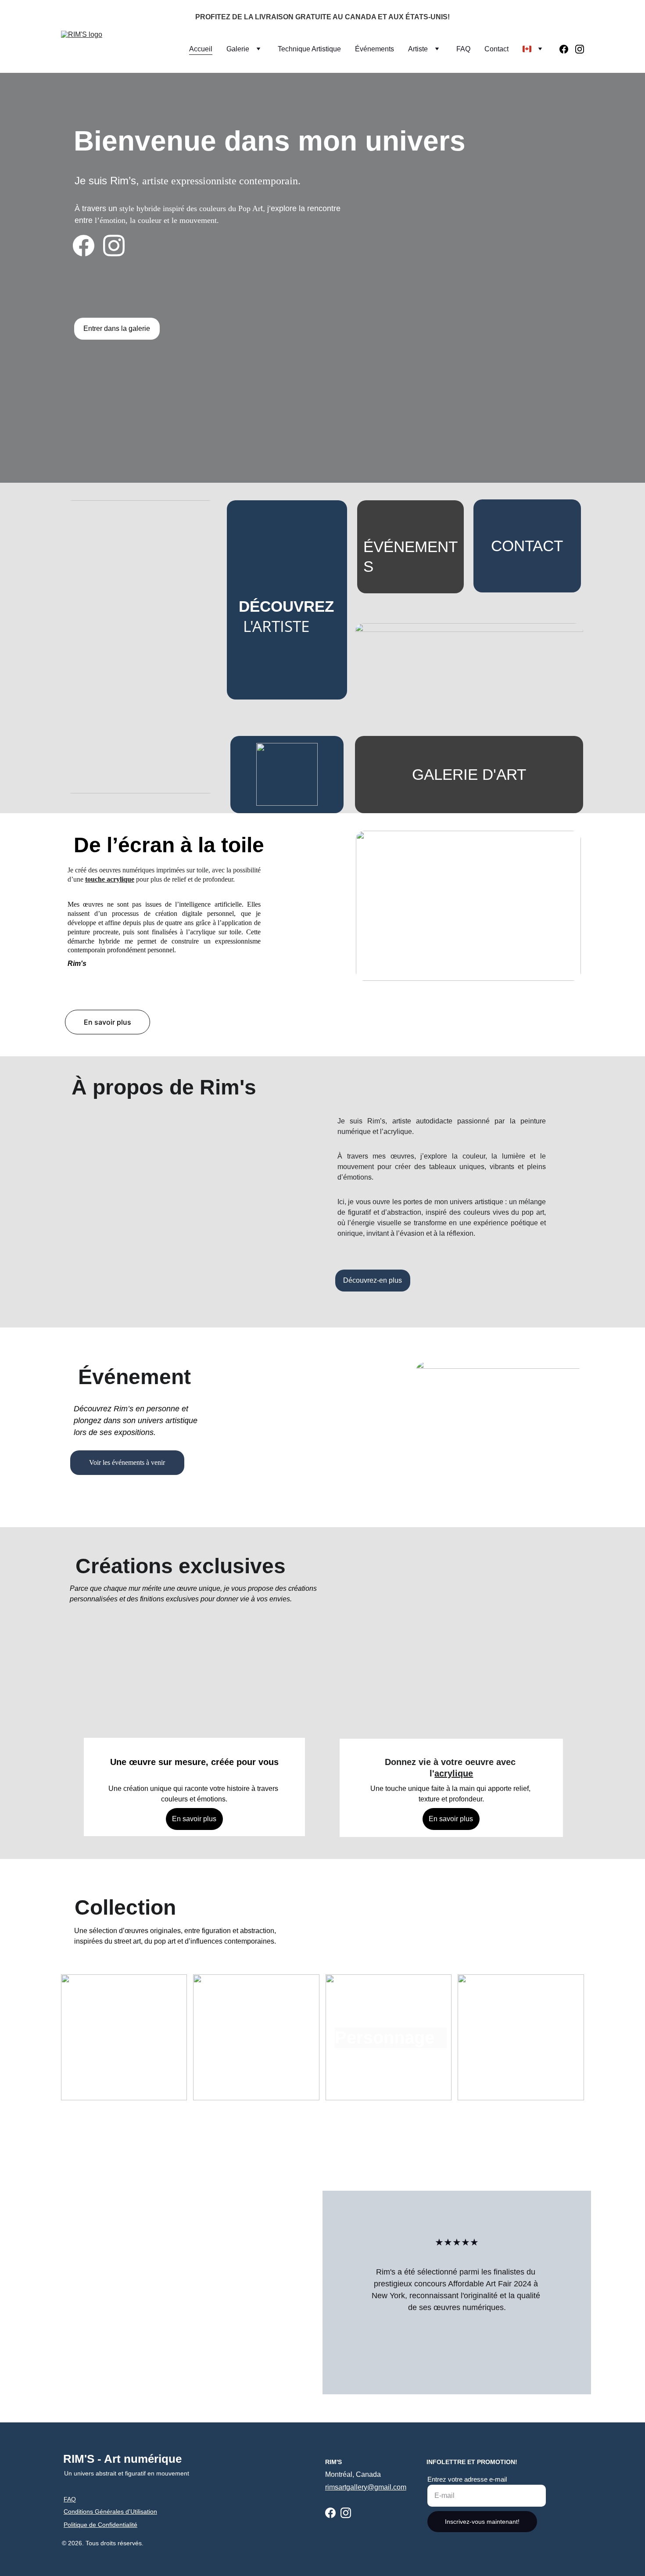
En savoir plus (107, 1022)
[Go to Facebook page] (567, 49)
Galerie (238, 49)
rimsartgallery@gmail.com (366, 2487)
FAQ (463, 49)
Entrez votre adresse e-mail (467, 2479)
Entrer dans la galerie (117, 328)
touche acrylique (110, 879)
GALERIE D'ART (469, 774)
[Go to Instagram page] (580, 49)
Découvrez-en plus (373, 1280)
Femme (118, 2038)
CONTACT (527, 546)
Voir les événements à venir (127, 1462)
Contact (496, 49)
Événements (374, 49)
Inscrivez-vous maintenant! (482, 2522)
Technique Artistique (309, 49)
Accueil (201, 49)
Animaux (249, 2038)
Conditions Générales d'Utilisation (110, 2511)
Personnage (385, 2038)
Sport (516, 2038)
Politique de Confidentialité (100, 2525)
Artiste (418, 49)
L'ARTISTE (276, 626)
